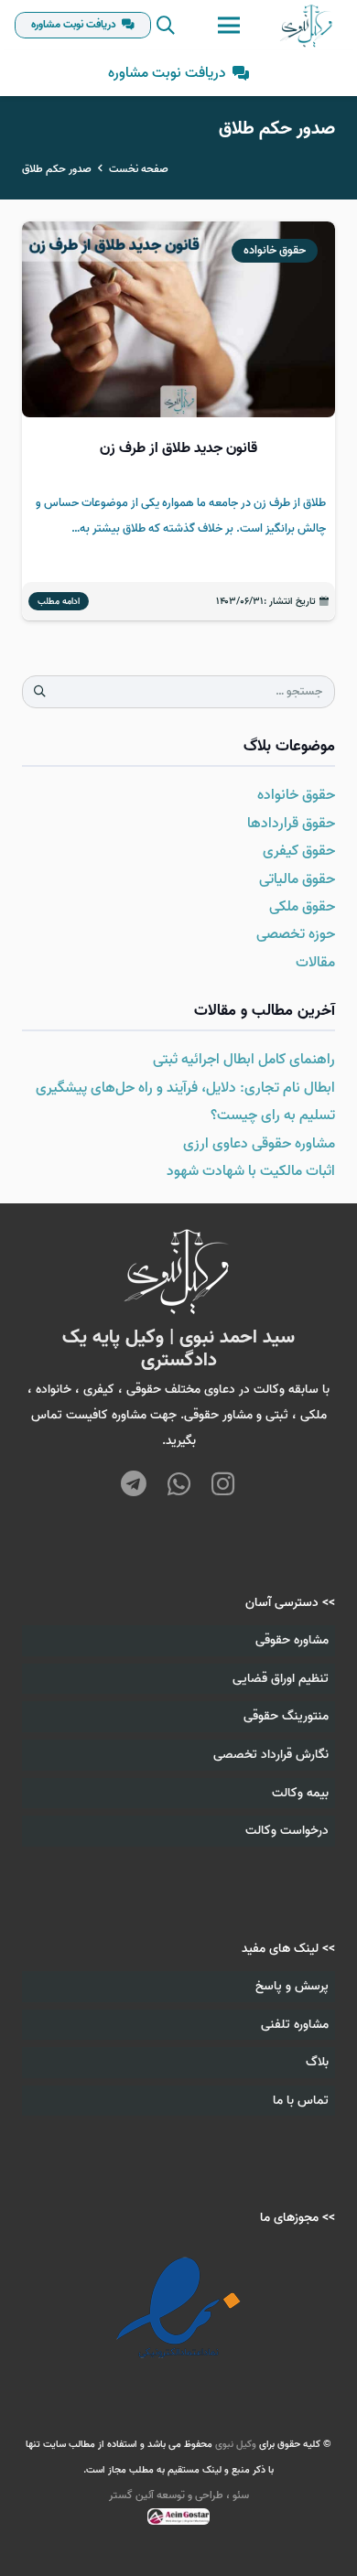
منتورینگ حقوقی (286, 1716)
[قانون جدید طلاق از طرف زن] (178, 421)
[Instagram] (223, 1484)
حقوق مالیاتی (297, 879)
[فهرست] (229, 26)
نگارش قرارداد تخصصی (271, 1755)
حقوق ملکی (302, 907)
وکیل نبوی (236, 2444)
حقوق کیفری (299, 851)
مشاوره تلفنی (295, 2025)
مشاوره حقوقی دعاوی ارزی (259, 1144)
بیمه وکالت (300, 1793)
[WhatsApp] (179, 1486)
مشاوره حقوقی (292, 1640)
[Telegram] (134, 1486)
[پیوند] (307, 26)
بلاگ (317, 2062)
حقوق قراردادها (291, 824)
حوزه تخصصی (296, 934)
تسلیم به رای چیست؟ (273, 1116)
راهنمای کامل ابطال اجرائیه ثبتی (244, 1060)
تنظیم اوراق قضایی (281, 1679)
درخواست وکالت (287, 1831)
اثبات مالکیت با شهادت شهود (251, 1171)
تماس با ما (301, 2101)
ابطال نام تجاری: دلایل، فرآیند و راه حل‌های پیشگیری (185, 1088)
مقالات (315, 963)
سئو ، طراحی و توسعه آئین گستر (179, 2495)
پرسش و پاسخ (292, 1986)
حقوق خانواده (296, 795)
